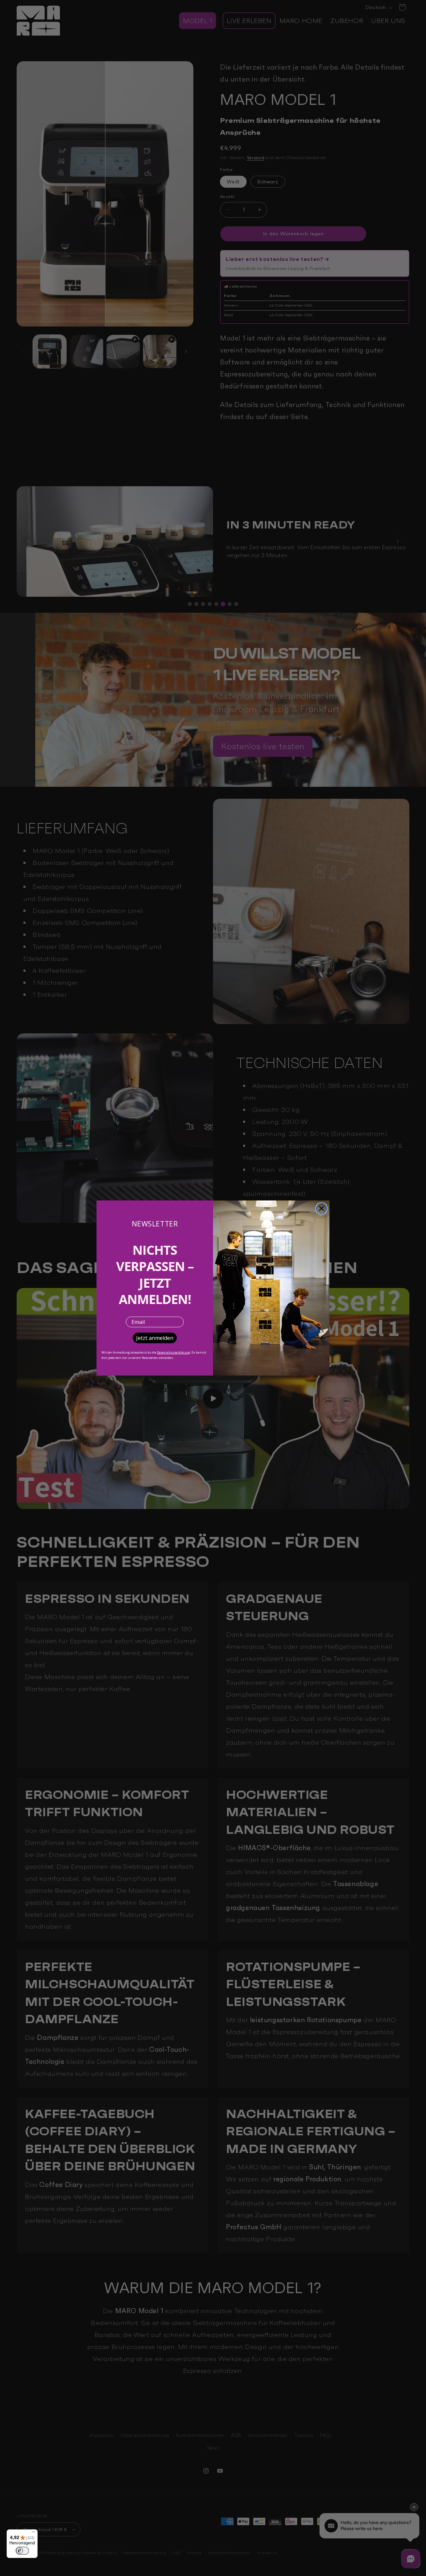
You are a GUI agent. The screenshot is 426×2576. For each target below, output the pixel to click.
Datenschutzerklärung (174, 1352)
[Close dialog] (321, 1208)
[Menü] (34, 2533)
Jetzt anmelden (155, 1338)
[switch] (22, 2551)
